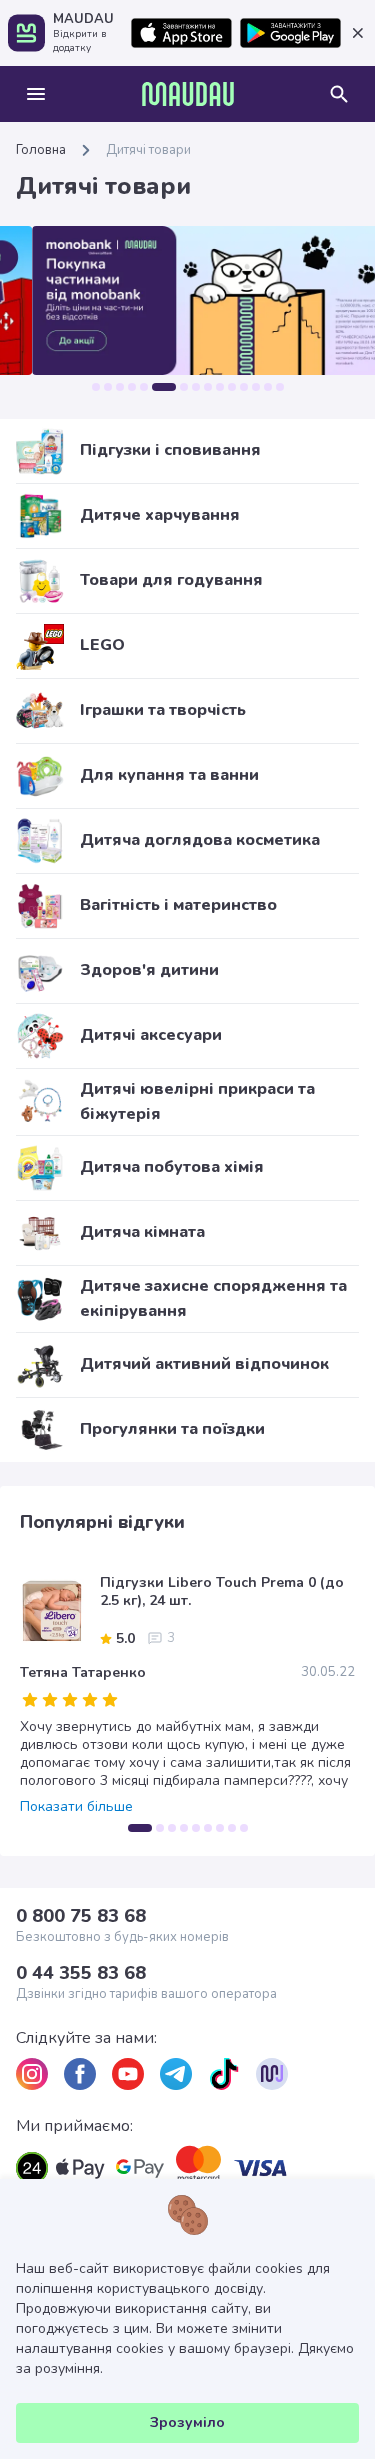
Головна (41, 150)
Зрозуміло (187, 2422)
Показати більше (76, 1807)
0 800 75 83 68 (81, 1916)
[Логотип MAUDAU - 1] (188, 94)
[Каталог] (36, 94)
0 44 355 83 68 (81, 1973)
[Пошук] (339, 94)
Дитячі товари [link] (148, 150)
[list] (32, 2074)
